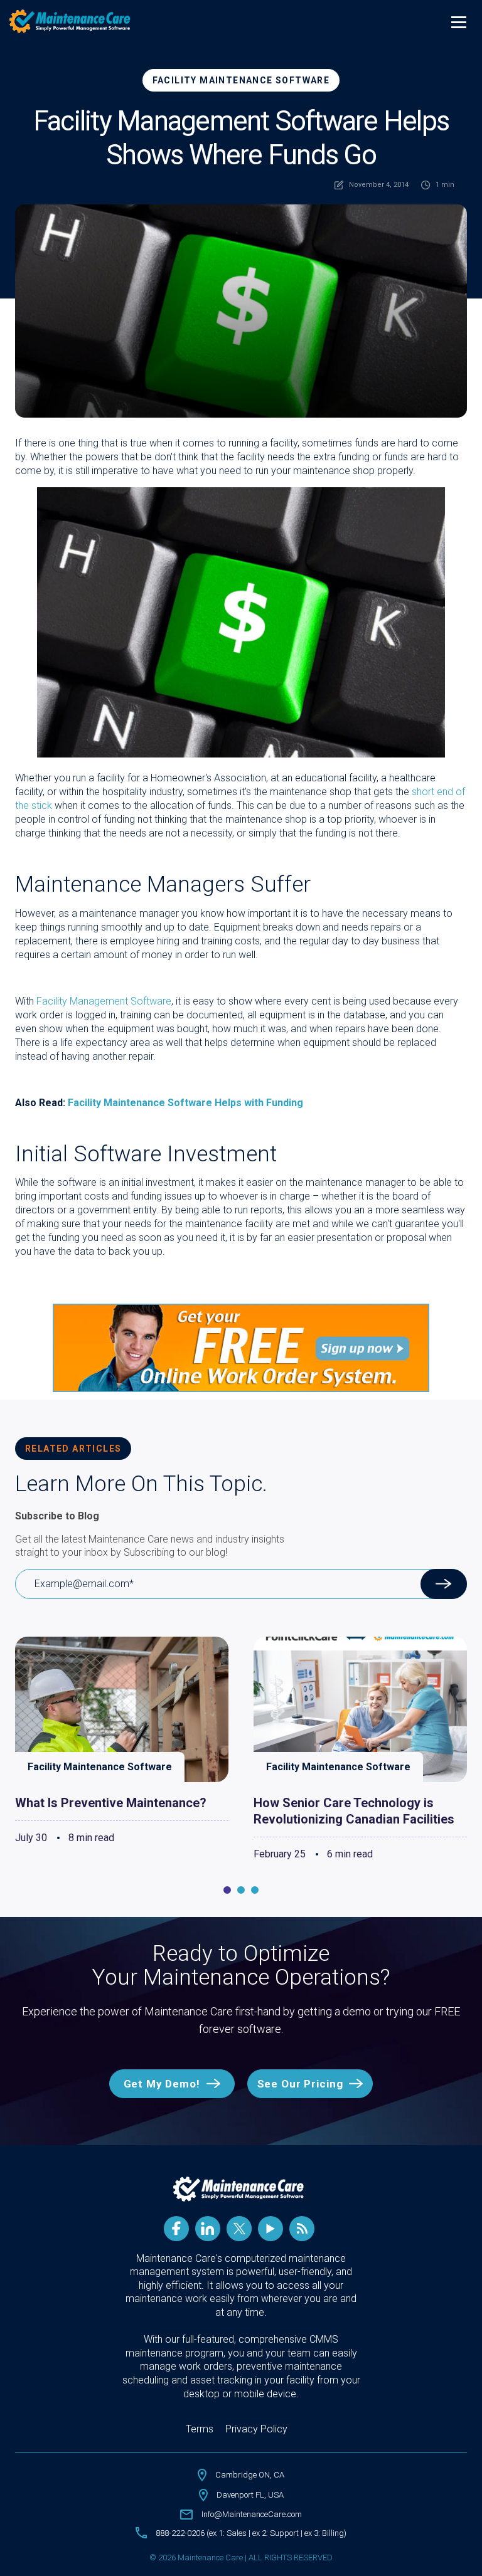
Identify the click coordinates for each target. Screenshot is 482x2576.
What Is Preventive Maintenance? (111, 1803)
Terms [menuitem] (200, 2429)
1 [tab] (227, 1890)
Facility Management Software (104, 1001)
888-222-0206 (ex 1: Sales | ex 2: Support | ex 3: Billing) (251, 2533)
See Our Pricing (300, 2084)
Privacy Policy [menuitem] (256, 2429)
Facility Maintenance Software (241, 80)
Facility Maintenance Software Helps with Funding (185, 1103)
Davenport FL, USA (250, 2495)
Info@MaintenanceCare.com (252, 2514)
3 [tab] (255, 1890)
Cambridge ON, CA (250, 2475)
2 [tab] (241, 1890)
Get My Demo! (162, 2084)
